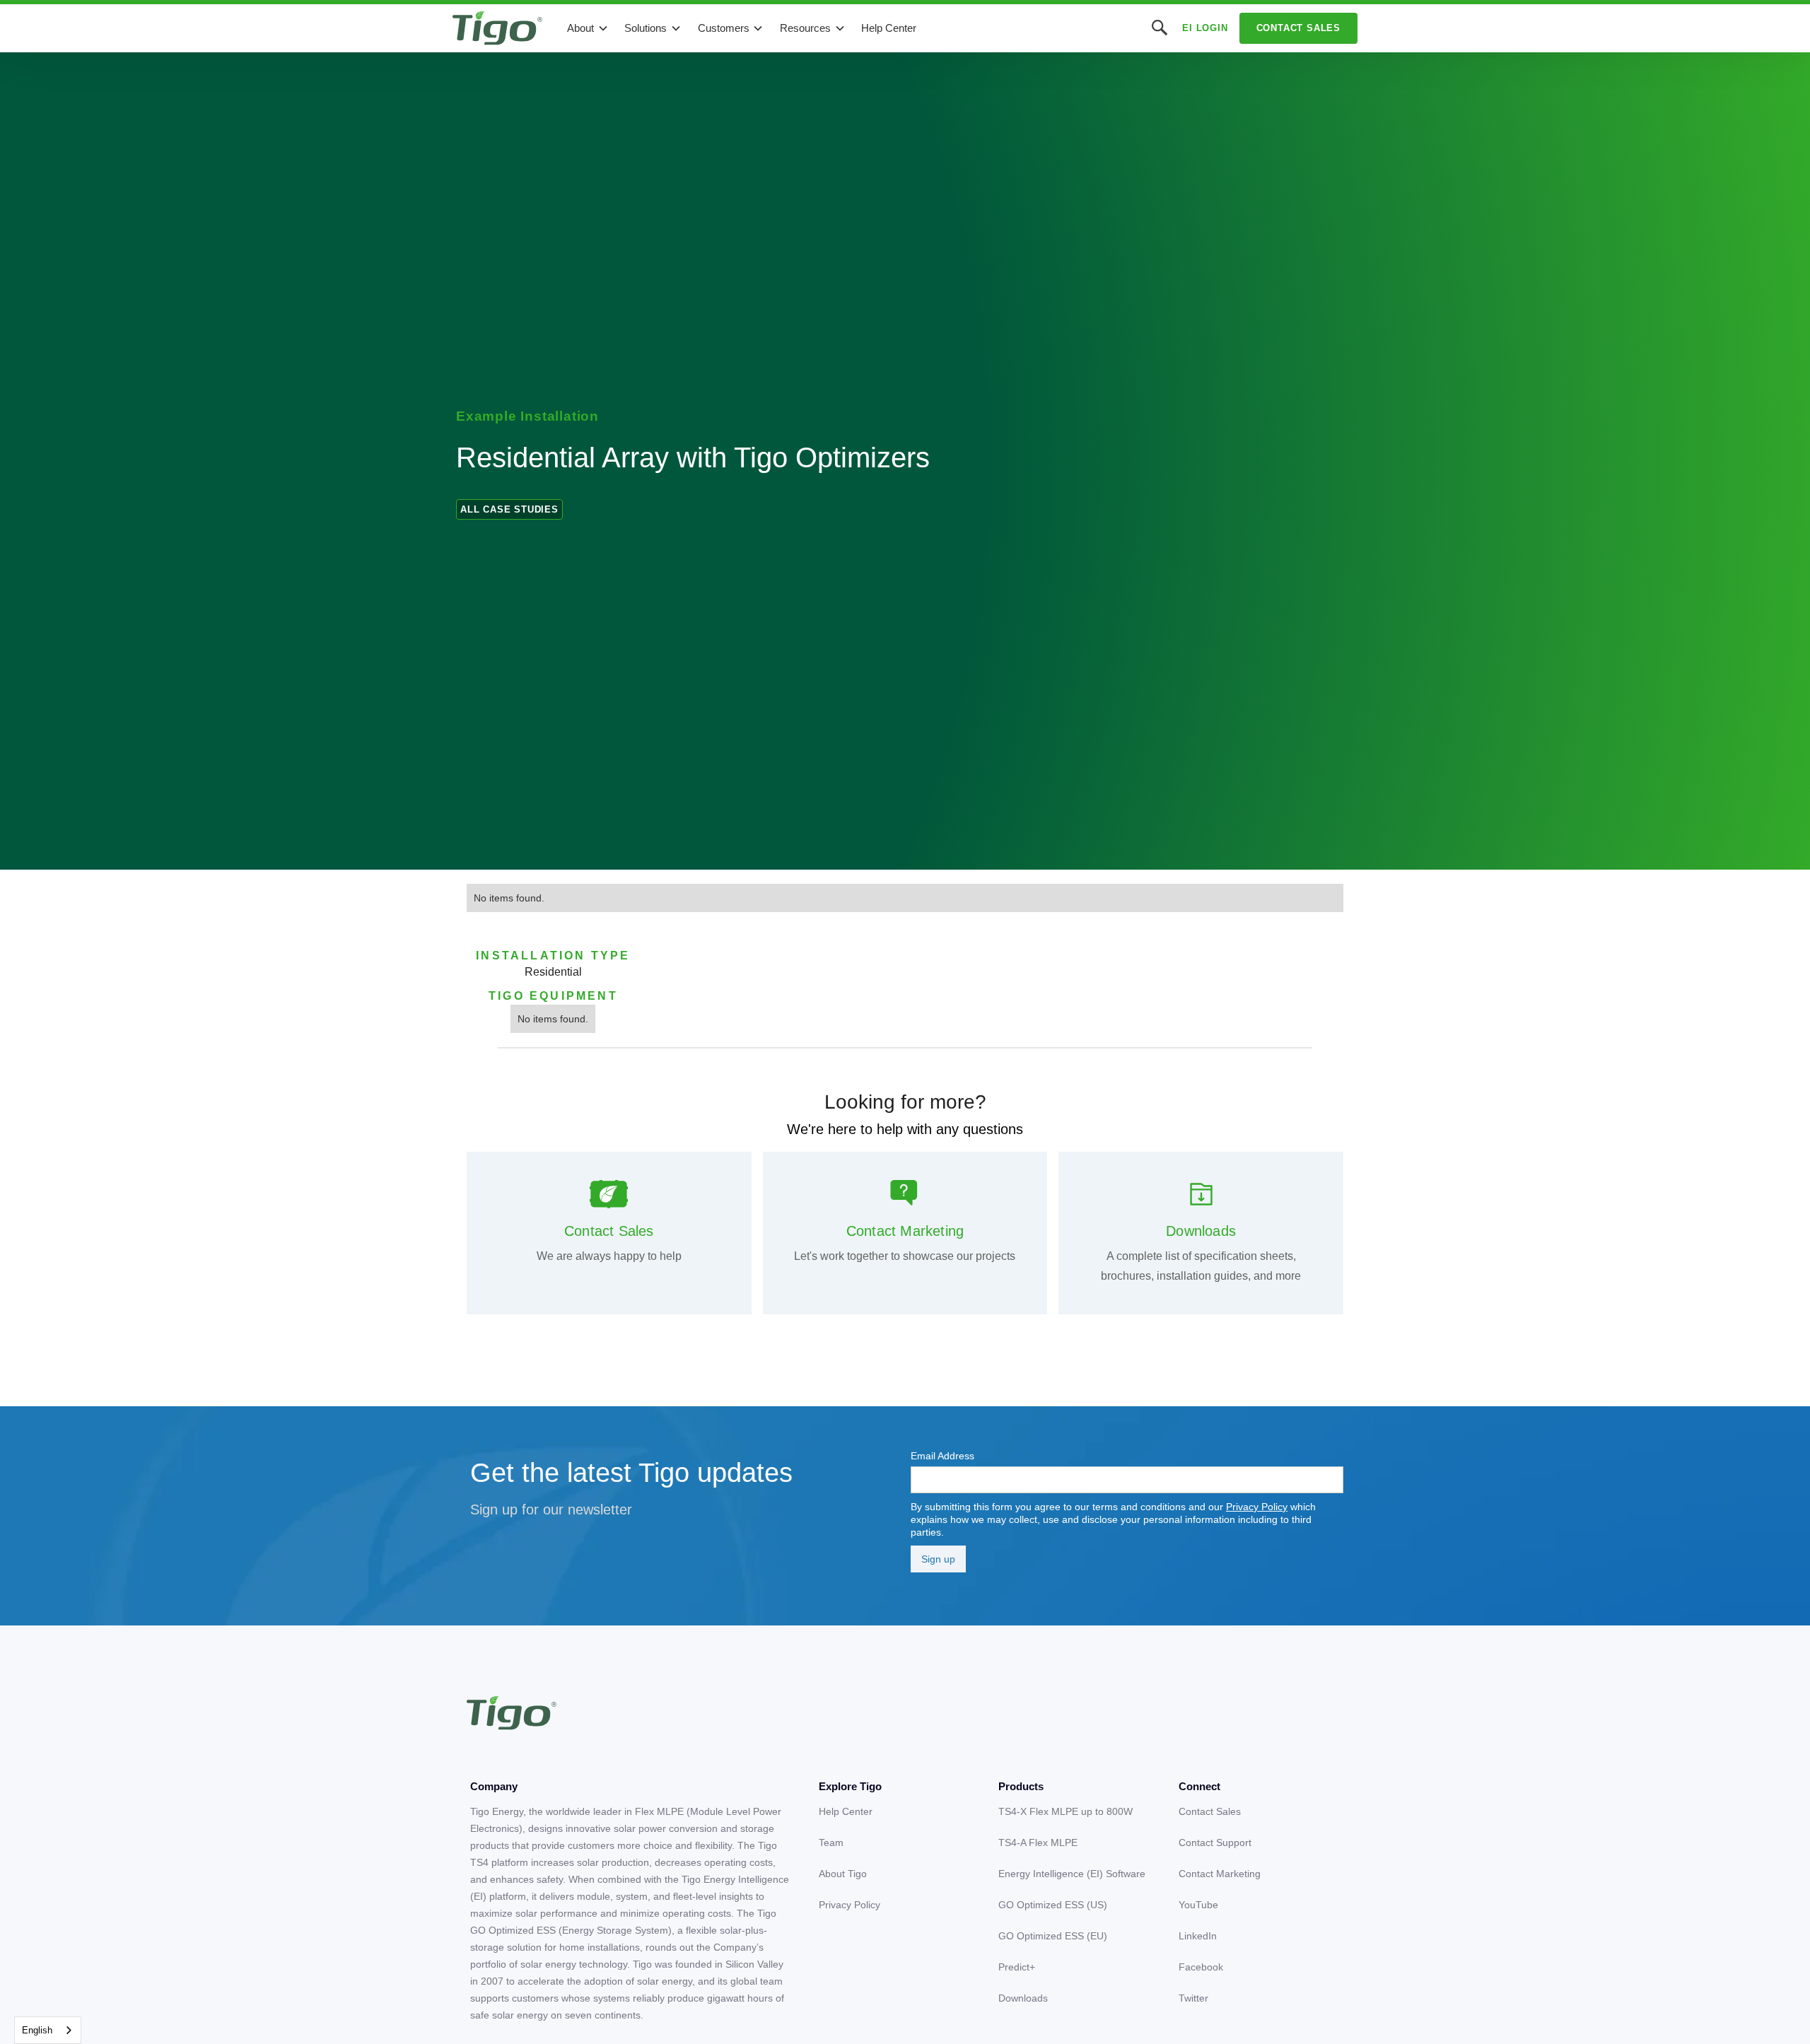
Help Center (889, 28)
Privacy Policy (1257, 1507)
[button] (588, 28)
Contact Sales (1298, 28)
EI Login (1205, 28)
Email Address (942, 1456)
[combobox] (48, 2030)
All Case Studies (509, 509)
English (37, 2030)
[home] (497, 28)
